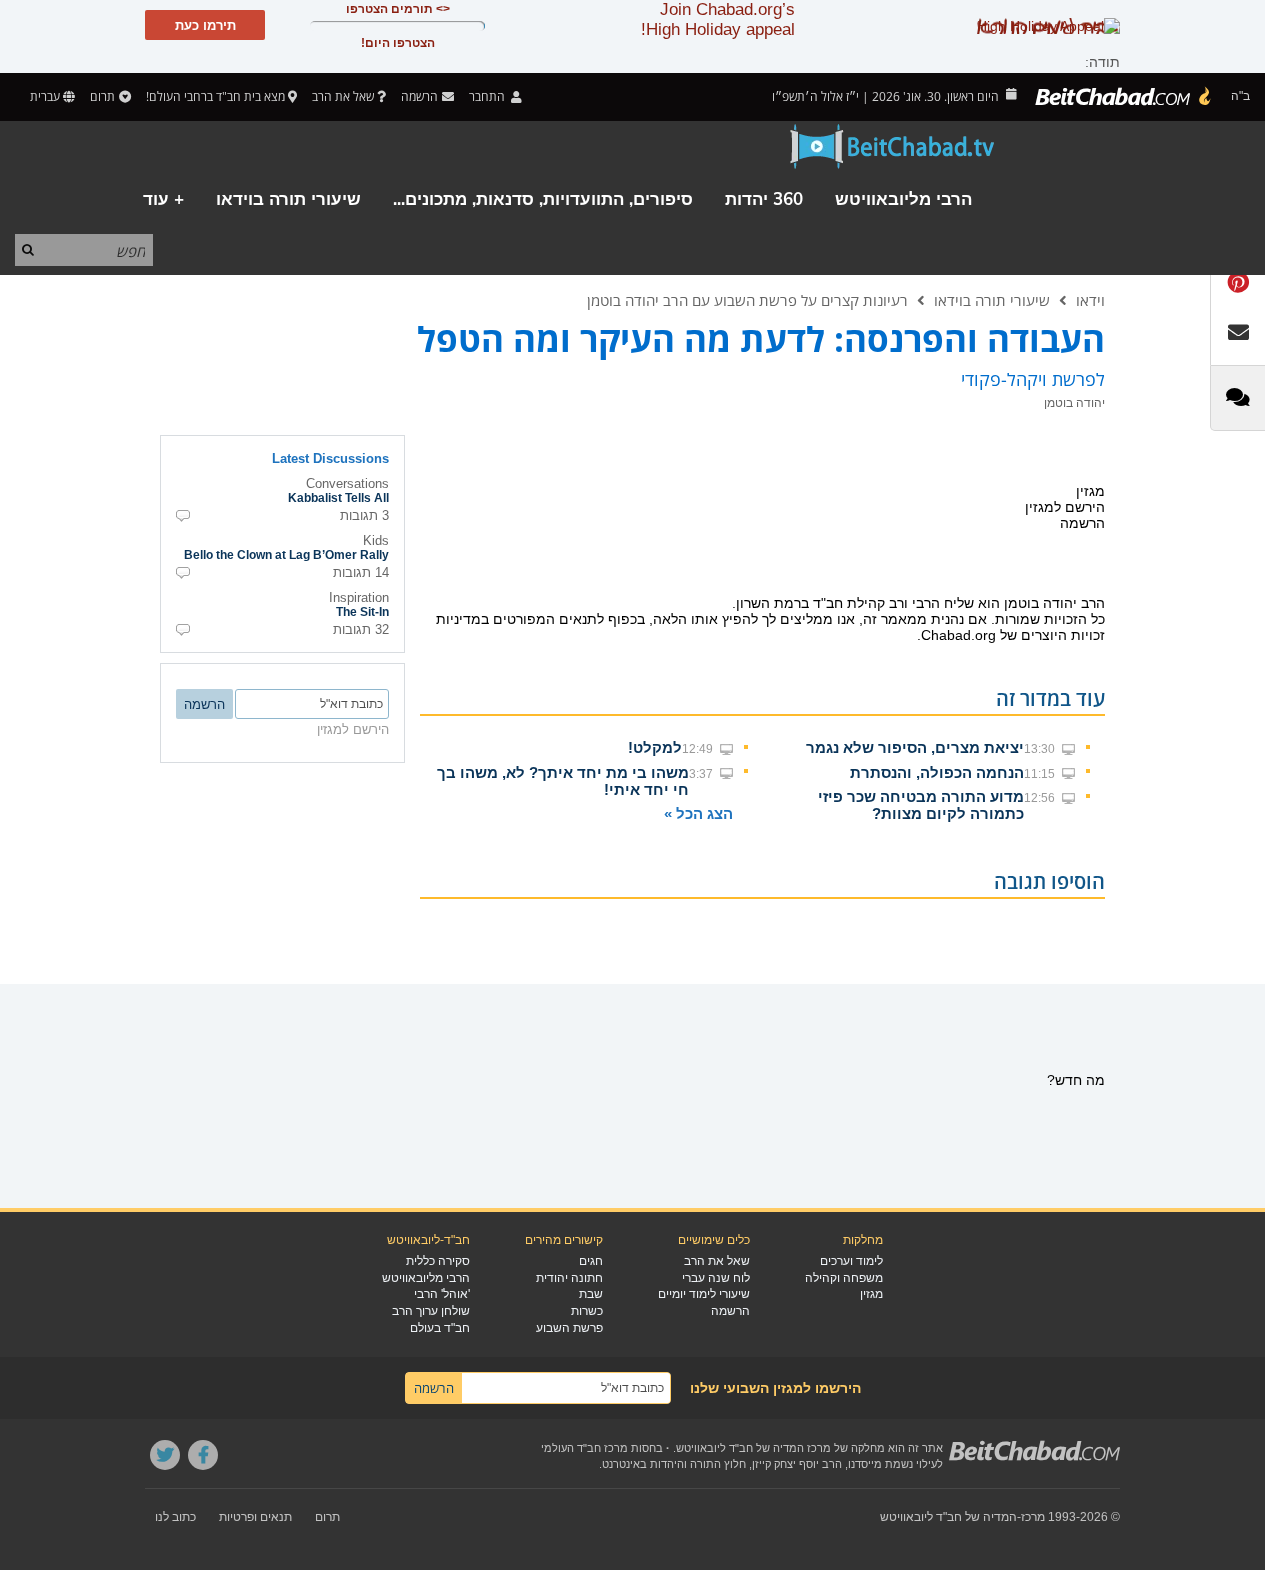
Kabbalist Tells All (338, 498)
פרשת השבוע (569, 1328)
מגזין (871, 1294)
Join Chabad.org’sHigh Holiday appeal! (718, 19)
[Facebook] (203, 1455)
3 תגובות (364, 515)
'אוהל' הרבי (442, 1294)
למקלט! (655, 747)
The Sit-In (362, 612)
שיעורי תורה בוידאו (288, 199)
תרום (102, 96)
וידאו (1090, 300)
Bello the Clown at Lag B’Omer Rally (286, 555)
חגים (591, 1261)
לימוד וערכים (851, 1261)
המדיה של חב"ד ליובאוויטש (948, 1517)
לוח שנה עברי (716, 1278)
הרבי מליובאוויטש (903, 199)
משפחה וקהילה (844, 1278)
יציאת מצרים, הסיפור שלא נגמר (915, 747)
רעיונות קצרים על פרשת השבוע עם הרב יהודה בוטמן (747, 300)
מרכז (1033, 1517)
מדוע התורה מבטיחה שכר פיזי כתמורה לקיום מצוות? (921, 805)
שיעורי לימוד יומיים (704, 1294)
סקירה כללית (438, 1261)
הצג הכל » (698, 813)
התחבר (488, 96)
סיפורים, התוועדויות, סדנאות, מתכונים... (543, 199)
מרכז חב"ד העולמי (584, 1448)
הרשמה (730, 1311)
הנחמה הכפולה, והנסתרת (937, 772)
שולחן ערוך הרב (431, 1311)
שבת (591, 1294)
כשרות (587, 1311)
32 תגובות (361, 629)
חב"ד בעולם (440, 1328)
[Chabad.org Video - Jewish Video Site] (893, 147)
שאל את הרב (343, 96)
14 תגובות (361, 572)
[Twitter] (165, 1455)
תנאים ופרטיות (255, 1517)
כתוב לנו (175, 1517)
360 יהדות (764, 199)
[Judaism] (1124, 97)
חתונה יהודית (569, 1278)
